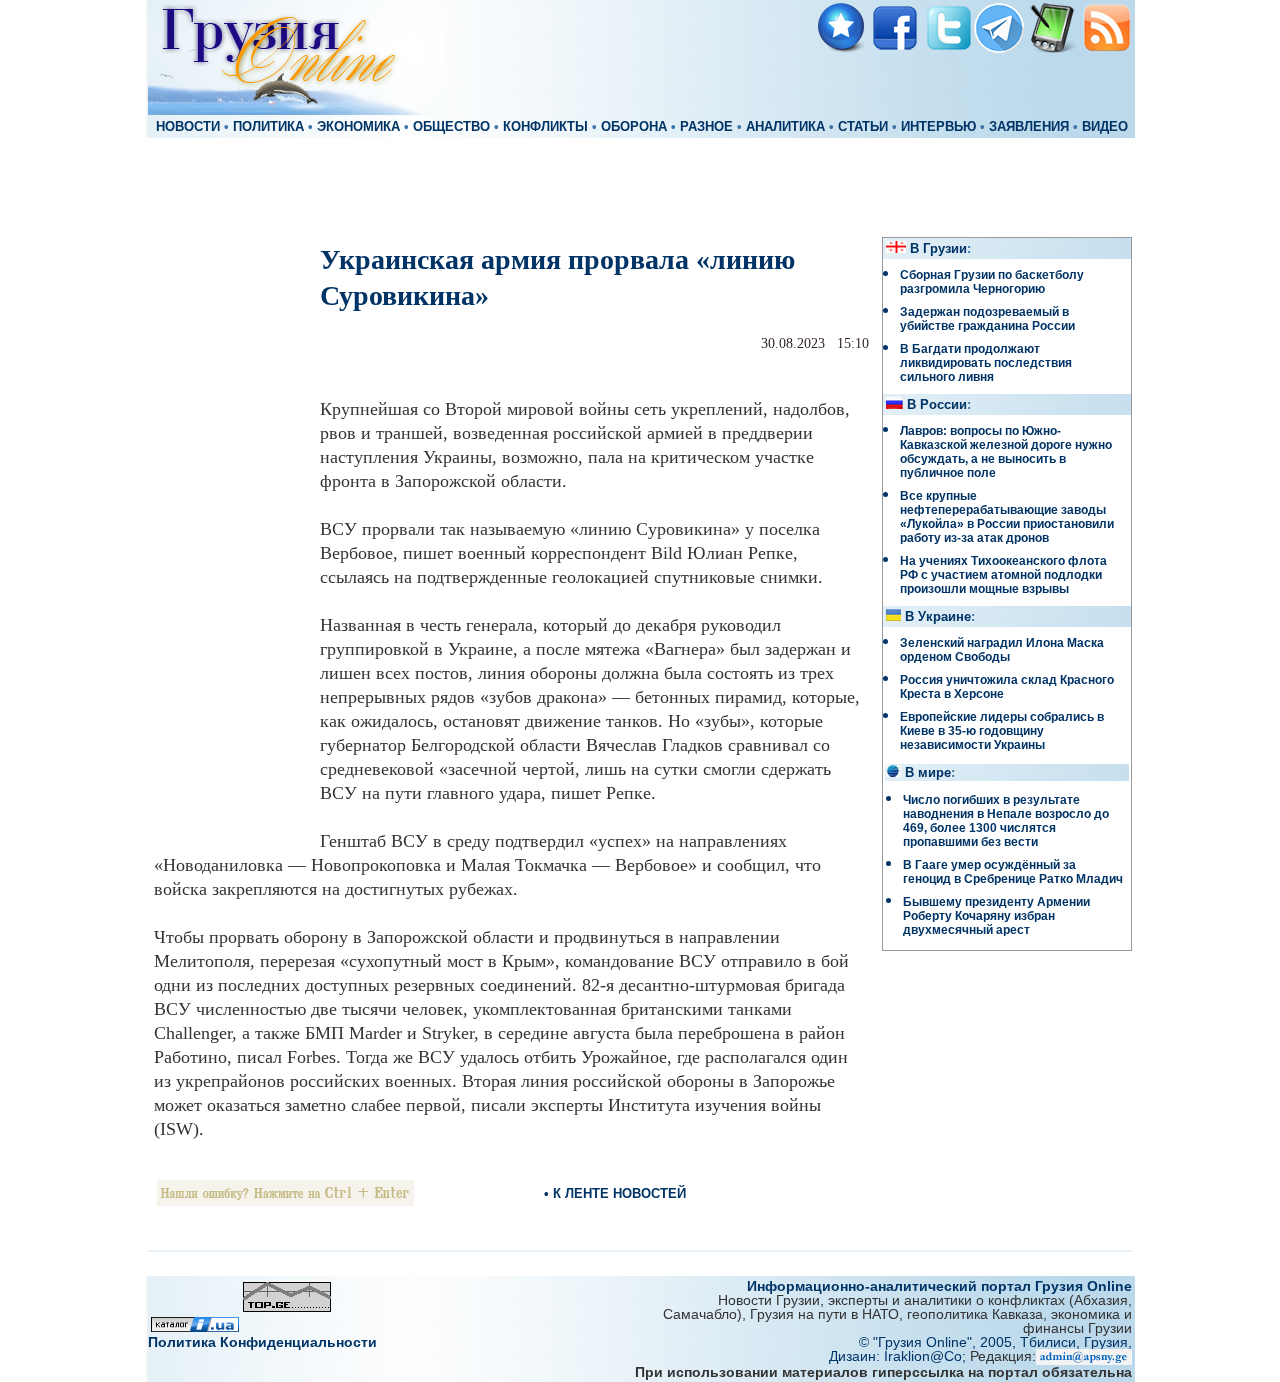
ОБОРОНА (634, 127)
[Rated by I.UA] (195, 1326)
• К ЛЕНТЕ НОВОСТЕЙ (615, 1193)
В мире (928, 773)
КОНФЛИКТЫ (545, 127)
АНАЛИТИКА (785, 127)
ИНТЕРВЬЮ (938, 127)
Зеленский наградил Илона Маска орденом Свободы (1002, 650)
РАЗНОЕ (706, 127)
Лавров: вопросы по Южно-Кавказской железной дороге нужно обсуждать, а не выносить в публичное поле (1006, 452)
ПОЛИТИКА (268, 127)
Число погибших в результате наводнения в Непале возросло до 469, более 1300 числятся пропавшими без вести (1006, 821)
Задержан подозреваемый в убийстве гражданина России (987, 319)
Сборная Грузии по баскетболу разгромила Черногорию (992, 282)
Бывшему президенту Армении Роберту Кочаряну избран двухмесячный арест (996, 916)
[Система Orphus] (285, 1200)
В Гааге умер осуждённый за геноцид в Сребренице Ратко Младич (1013, 872)
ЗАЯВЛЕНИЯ (1029, 127)
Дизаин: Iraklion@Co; (899, 1356)
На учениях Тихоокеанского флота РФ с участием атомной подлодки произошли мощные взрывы (1003, 575)
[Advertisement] (640, 186)
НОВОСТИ (188, 127)
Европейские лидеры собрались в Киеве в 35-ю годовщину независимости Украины (1002, 731)
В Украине (938, 617)
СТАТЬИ (863, 127)
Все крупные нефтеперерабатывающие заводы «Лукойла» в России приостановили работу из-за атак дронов (1007, 517)
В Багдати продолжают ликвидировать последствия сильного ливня (986, 363)
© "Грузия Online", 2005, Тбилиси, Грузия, (995, 1342)
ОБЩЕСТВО (451, 127)
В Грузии (938, 249)
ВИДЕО (1105, 127)
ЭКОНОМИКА (358, 127)
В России (937, 405)
